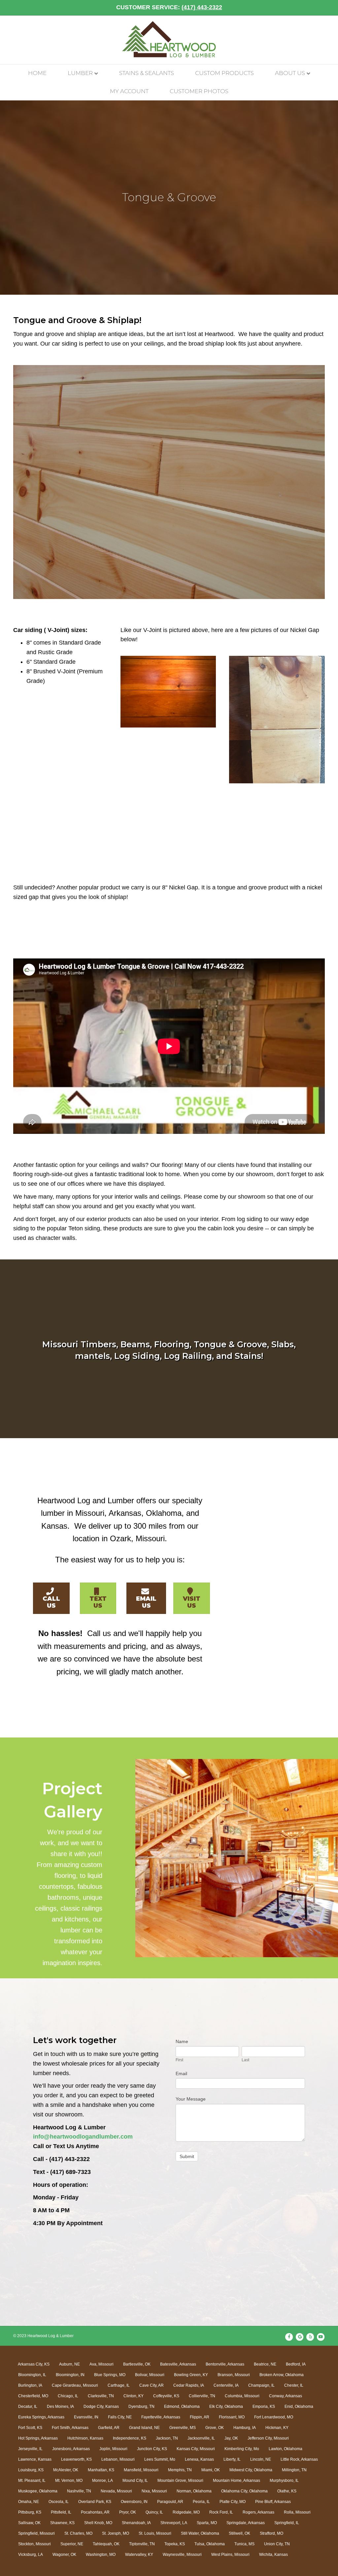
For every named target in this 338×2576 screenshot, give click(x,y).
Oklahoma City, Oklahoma (244, 2491)
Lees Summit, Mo (160, 2459)
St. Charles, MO (78, 2533)
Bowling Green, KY (191, 2375)
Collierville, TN (202, 2396)
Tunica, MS (244, 2544)
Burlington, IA (30, 2385)
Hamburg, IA (245, 2428)
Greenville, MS (183, 2428)
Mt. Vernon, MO (69, 2481)
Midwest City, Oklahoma (251, 2470)
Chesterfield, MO (33, 2396)
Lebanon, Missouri (118, 2459)
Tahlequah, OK (106, 2544)
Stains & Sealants (147, 73)
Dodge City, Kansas (101, 2407)
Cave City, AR (152, 2385)
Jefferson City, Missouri (268, 2438)
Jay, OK (231, 2438)
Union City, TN (277, 2544)
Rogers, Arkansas (258, 2512)
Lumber (80, 73)
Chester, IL (294, 2385)
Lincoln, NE (261, 2459)
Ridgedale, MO (186, 2512)
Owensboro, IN (134, 2502)
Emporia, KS (264, 2407)
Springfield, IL (287, 2523)
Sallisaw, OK (29, 2523)
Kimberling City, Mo (242, 2449)
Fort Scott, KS (30, 2428)
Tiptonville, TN (142, 2544)
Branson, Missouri (234, 2375)
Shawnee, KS (62, 2523)
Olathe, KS (287, 2491)
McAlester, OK (66, 2470)
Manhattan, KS (101, 2470)
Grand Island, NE (144, 2428)
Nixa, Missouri (154, 2491)
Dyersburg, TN (141, 2407)
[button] (51, 1598)
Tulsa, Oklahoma (210, 2544)
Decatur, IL (28, 2407)
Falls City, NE (120, 2417)
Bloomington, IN (70, 2375)
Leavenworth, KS (76, 2459)
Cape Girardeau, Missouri (75, 2385)
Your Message (191, 2099)
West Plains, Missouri (230, 2555)
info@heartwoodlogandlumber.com (83, 2137)
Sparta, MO (207, 2523)
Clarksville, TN (101, 2396)
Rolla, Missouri (297, 2512)
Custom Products (224, 73)
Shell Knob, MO (98, 2523)
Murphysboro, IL (284, 2481)
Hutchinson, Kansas (85, 2438)
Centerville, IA (226, 2385)
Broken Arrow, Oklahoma (282, 2375)
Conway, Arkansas (286, 2396)
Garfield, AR (109, 2428)
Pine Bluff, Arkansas (273, 2502)
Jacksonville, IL (201, 2438)
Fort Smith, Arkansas (70, 2428)
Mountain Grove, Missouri (180, 2481)
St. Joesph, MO (116, 2533)
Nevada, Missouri (116, 2491)
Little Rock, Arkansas (299, 2459)
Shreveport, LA (174, 2523)
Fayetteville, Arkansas (161, 2417)
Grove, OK (215, 2428)
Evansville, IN (86, 2417)
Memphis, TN (180, 2470)
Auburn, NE (69, 2364)
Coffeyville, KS (166, 2396)
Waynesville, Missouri (182, 2555)
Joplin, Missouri (113, 2449)
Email (181, 2073)
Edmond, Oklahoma (182, 2407)
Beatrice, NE (265, 2364)
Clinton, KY (134, 2396)
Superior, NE (72, 2544)
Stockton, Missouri (34, 2544)
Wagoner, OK (64, 2555)
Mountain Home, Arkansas (237, 2481)
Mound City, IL (135, 2481)
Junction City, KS (152, 2449)
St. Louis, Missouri (155, 2533)
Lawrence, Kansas (35, 2459)
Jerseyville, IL (30, 2449)
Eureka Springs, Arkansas (41, 2417)
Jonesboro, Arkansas (71, 2449)
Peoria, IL (201, 2502)
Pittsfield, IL (61, 2512)
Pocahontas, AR (95, 2512)
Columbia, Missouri (242, 2396)
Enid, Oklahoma (299, 2407)
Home (37, 73)
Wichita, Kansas (273, 2555)
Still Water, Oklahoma (200, 2533)
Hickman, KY (277, 2428)
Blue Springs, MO (110, 2375)
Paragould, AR (170, 2502)
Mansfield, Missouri (141, 2470)
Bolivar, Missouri (150, 2375)
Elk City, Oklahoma (226, 2407)
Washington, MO (101, 2555)
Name (182, 2041)
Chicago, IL (68, 2396)
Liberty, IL (232, 2459)
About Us (290, 73)
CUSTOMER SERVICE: (169, 7)
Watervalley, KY (139, 2555)
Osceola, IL (59, 2502)
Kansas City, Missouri (196, 2449)
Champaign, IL (261, 2385)
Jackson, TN (167, 2438)
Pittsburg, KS (30, 2512)
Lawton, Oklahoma (286, 2449)
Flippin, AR (200, 2417)
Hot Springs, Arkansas (38, 2438)
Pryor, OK (128, 2512)
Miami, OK (211, 2470)
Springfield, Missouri (36, 2533)
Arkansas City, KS (34, 2364)
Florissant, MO (232, 2417)
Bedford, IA (296, 2364)
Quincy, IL (154, 2512)
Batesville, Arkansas (178, 2364)
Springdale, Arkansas (246, 2523)
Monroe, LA (102, 2481)
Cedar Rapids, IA (189, 2385)
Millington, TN (294, 2470)
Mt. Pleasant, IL (32, 2481)
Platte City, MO (233, 2502)
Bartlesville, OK (137, 2364)
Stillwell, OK (239, 2533)
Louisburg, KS (31, 2470)
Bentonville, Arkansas (225, 2364)
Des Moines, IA (60, 2407)
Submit (187, 2156)
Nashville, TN (79, 2491)
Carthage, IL (119, 2385)
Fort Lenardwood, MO (274, 2417)
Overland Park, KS (95, 2502)
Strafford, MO (271, 2533)
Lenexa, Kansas (199, 2459)
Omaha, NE (29, 2502)
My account (129, 91)
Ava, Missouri (101, 2364)
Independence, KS (130, 2438)
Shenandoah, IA (136, 2523)
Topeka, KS (175, 2544)
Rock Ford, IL (221, 2512)
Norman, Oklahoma (194, 2491)
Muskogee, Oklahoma (38, 2491)
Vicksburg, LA (31, 2555)
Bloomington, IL (32, 2375)
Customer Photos (199, 91)
